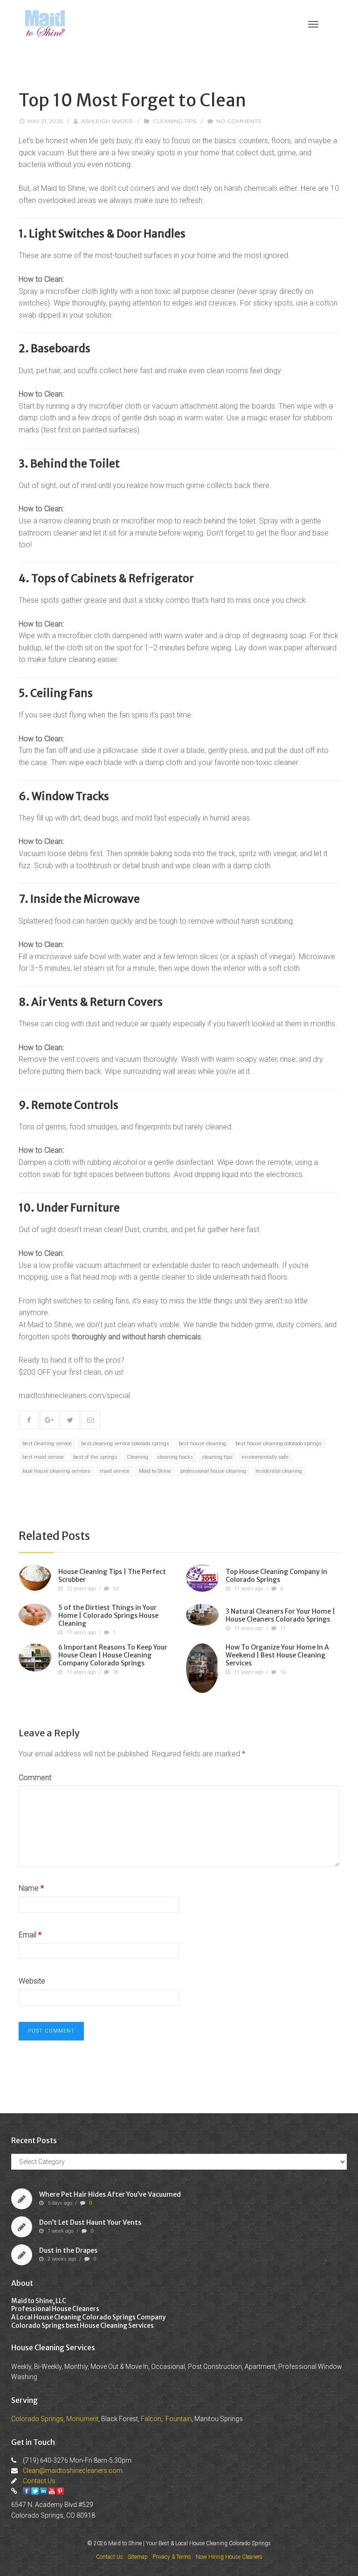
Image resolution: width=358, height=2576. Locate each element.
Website (32, 1981)
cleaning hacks (175, 1457)
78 (116, 1672)
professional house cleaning (213, 1471)
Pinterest (60, 2491)
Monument (82, 2419)
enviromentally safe (265, 1457)
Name (31, 1888)
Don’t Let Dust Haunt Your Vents (90, 2222)
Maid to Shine (155, 1471)
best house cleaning (202, 1444)
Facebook (27, 2491)
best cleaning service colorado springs (125, 1444)
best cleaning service (47, 1444)
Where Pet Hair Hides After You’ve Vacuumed (110, 2194)
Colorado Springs (37, 2419)
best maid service (43, 1457)
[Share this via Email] (90, 1420)
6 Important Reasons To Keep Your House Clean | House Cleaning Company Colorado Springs (113, 1655)
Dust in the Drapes (68, 2250)
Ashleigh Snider (107, 121)
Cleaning (138, 1457)
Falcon (151, 2419)
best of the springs (95, 1457)
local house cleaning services (56, 1471)
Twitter (35, 2491)
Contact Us (39, 2481)
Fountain (179, 2419)
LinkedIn (43, 2491)
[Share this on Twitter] (70, 1420)
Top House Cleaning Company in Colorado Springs (276, 1576)
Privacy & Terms (172, 2557)
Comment (35, 1778)
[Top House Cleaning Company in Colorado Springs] (202, 1578)
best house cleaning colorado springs (279, 1444)
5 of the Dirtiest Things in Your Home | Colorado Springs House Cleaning (108, 1615)
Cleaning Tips (175, 121)
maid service (115, 1471)
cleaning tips (217, 1457)
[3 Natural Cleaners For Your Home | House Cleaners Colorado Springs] (202, 1615)
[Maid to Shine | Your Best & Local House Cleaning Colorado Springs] (45, 24)
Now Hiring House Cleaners (229, 2557)
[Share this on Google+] (49, 1420)
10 (283, 1672)
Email (30, 1935)
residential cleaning (279, 1471)
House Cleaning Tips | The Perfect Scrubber (112, 1576)
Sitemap (138, 2557)
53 (116, 1589)
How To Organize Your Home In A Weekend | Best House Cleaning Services (277, 1655)
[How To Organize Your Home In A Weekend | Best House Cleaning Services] (202, 1668)
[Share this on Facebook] (29, 1420)
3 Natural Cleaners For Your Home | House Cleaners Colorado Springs (280, 1616)
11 (283, 1628)
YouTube (52, 2491)
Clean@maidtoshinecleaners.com (73, 2471)
